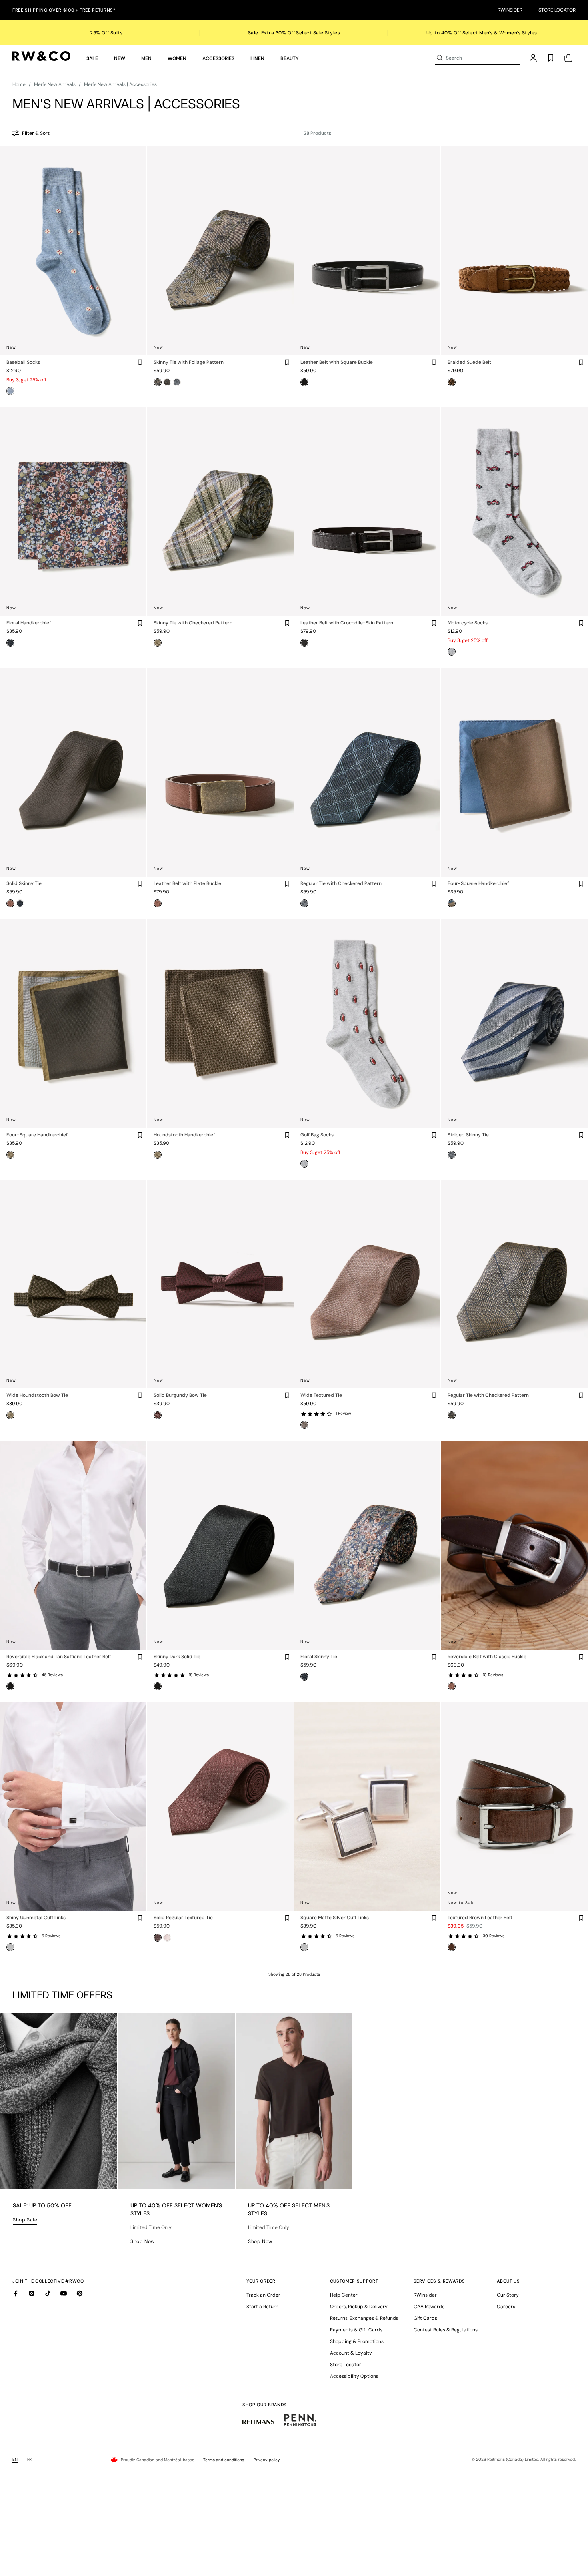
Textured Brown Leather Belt (480, 1918)
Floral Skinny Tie (319, 1657)
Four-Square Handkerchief (478, 883)
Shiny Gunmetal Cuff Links (36, 1918)
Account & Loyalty (351, 2353)
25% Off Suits (106, 33)
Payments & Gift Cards (356, 2330)
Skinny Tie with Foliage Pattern (189, 362)
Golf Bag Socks (317, 1135)
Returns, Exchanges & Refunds (364, 2318)
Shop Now (143, 2241)
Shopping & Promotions (357, 2341)
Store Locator (557, 10)
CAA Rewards (429, 2307)
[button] (92, 58)
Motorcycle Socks (468, 623)
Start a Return (262, 2307)
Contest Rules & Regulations (446, 2330)
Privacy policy (267, 2460)
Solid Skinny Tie (24, 883)
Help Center (344, 2295)
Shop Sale (25, 2220)
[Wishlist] (551, 58)
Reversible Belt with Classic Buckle (487, 1657)
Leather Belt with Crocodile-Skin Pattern (347, 623)
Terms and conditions (224, 2460)
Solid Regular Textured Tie (183, 1918)
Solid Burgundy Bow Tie (180, 1395)
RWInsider (510, 10)
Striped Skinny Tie (468, 1135)
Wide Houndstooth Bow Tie (37, 1395)
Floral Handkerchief (29, 623)
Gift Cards (425, 2318)
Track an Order (263, 2295)
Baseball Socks (23, 362)
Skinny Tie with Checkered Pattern (193, 623)
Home (19, 84)
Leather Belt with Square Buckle (337, 362)
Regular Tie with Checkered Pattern (341, 883)
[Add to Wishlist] (140, 363)
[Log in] (533, 58)
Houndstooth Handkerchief (184, 1135)
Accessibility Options (354, 2376)
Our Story (508, 2295)
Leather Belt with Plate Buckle (187, 883)
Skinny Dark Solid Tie (177, 1657)
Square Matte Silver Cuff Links (335, 1918)
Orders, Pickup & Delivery (359, 2307)
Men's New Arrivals (55, 84)
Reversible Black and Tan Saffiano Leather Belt (59, 1657)
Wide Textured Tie (321, 1395)
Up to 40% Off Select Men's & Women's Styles (482, 33)
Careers (506, 2307)
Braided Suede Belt (469, 362)
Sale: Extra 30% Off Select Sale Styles (294, 33)
